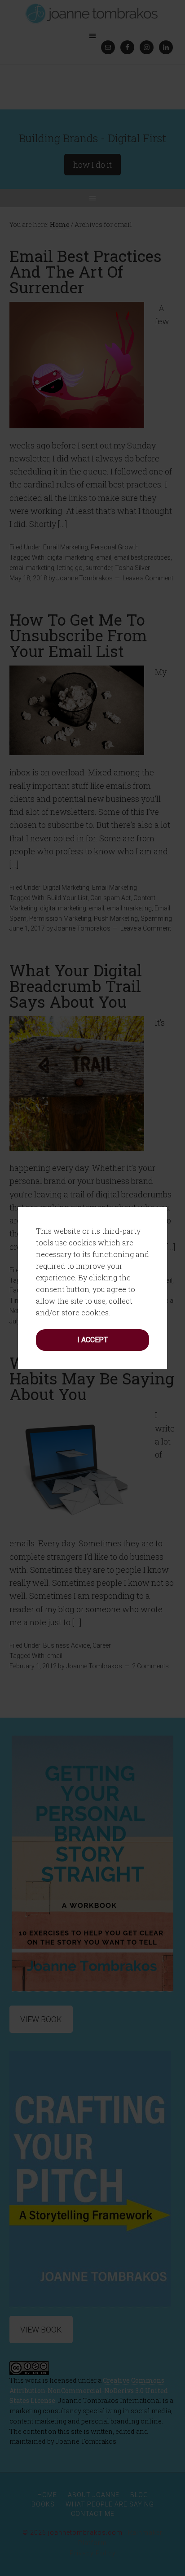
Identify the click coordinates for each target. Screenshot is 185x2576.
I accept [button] (92, 1340)
